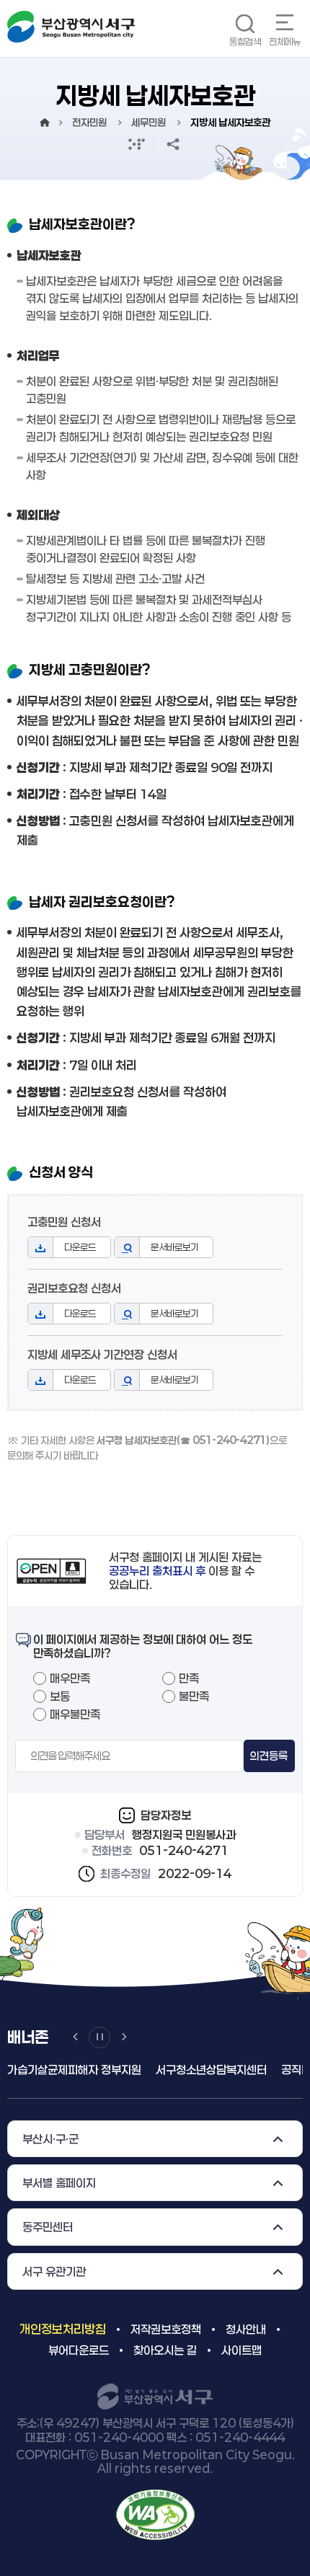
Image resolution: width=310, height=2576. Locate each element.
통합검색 (245, 41)
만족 (189, 1678)
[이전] (75, 2037)
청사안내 (246, 2329)
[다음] (124, 2037)
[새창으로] (155, 2514)
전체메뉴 (285, 41)
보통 (60, 1696)
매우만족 (70, 1678)
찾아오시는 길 (165, 2350)
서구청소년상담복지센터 (169, 2070)
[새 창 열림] (137, 144)
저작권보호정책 (166, 2329)
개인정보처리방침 (63, 2329)
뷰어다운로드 (79, 2350)
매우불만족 (75, 1714)
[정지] (99, 2037)
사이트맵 (242, 2350)
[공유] (173, 144)
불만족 (194, 1696)
